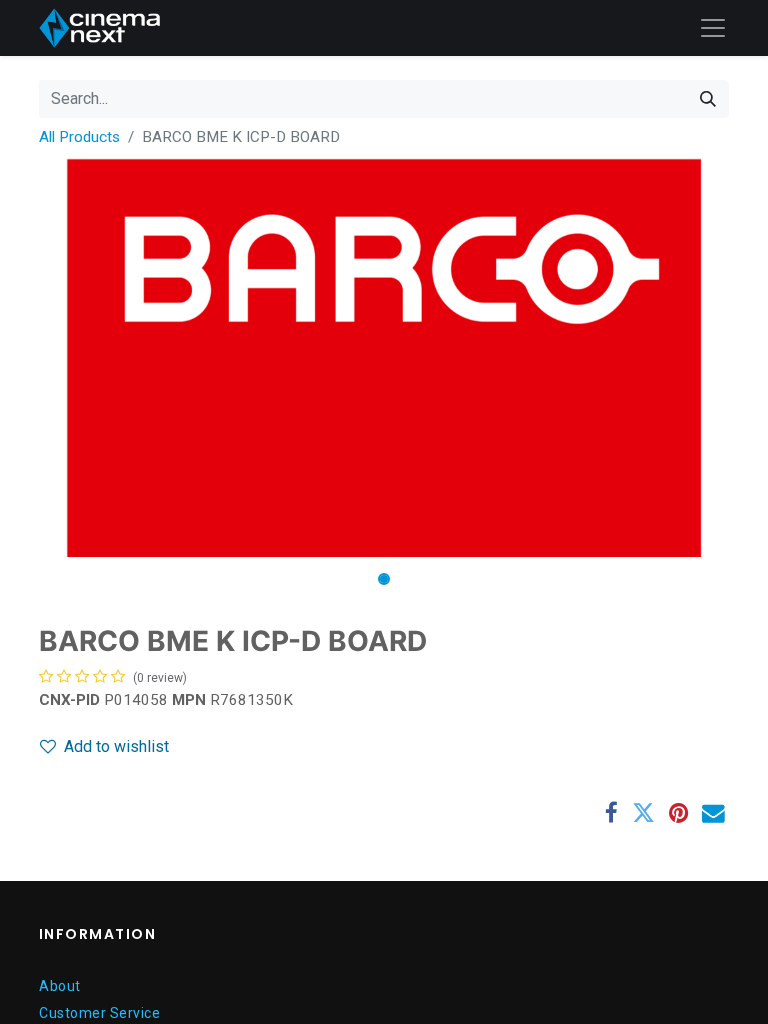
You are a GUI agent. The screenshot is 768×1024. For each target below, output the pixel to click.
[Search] (708, 99)
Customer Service (99, 1013)
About (60, 986)
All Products (79, 137)
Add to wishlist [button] (116, 746)
